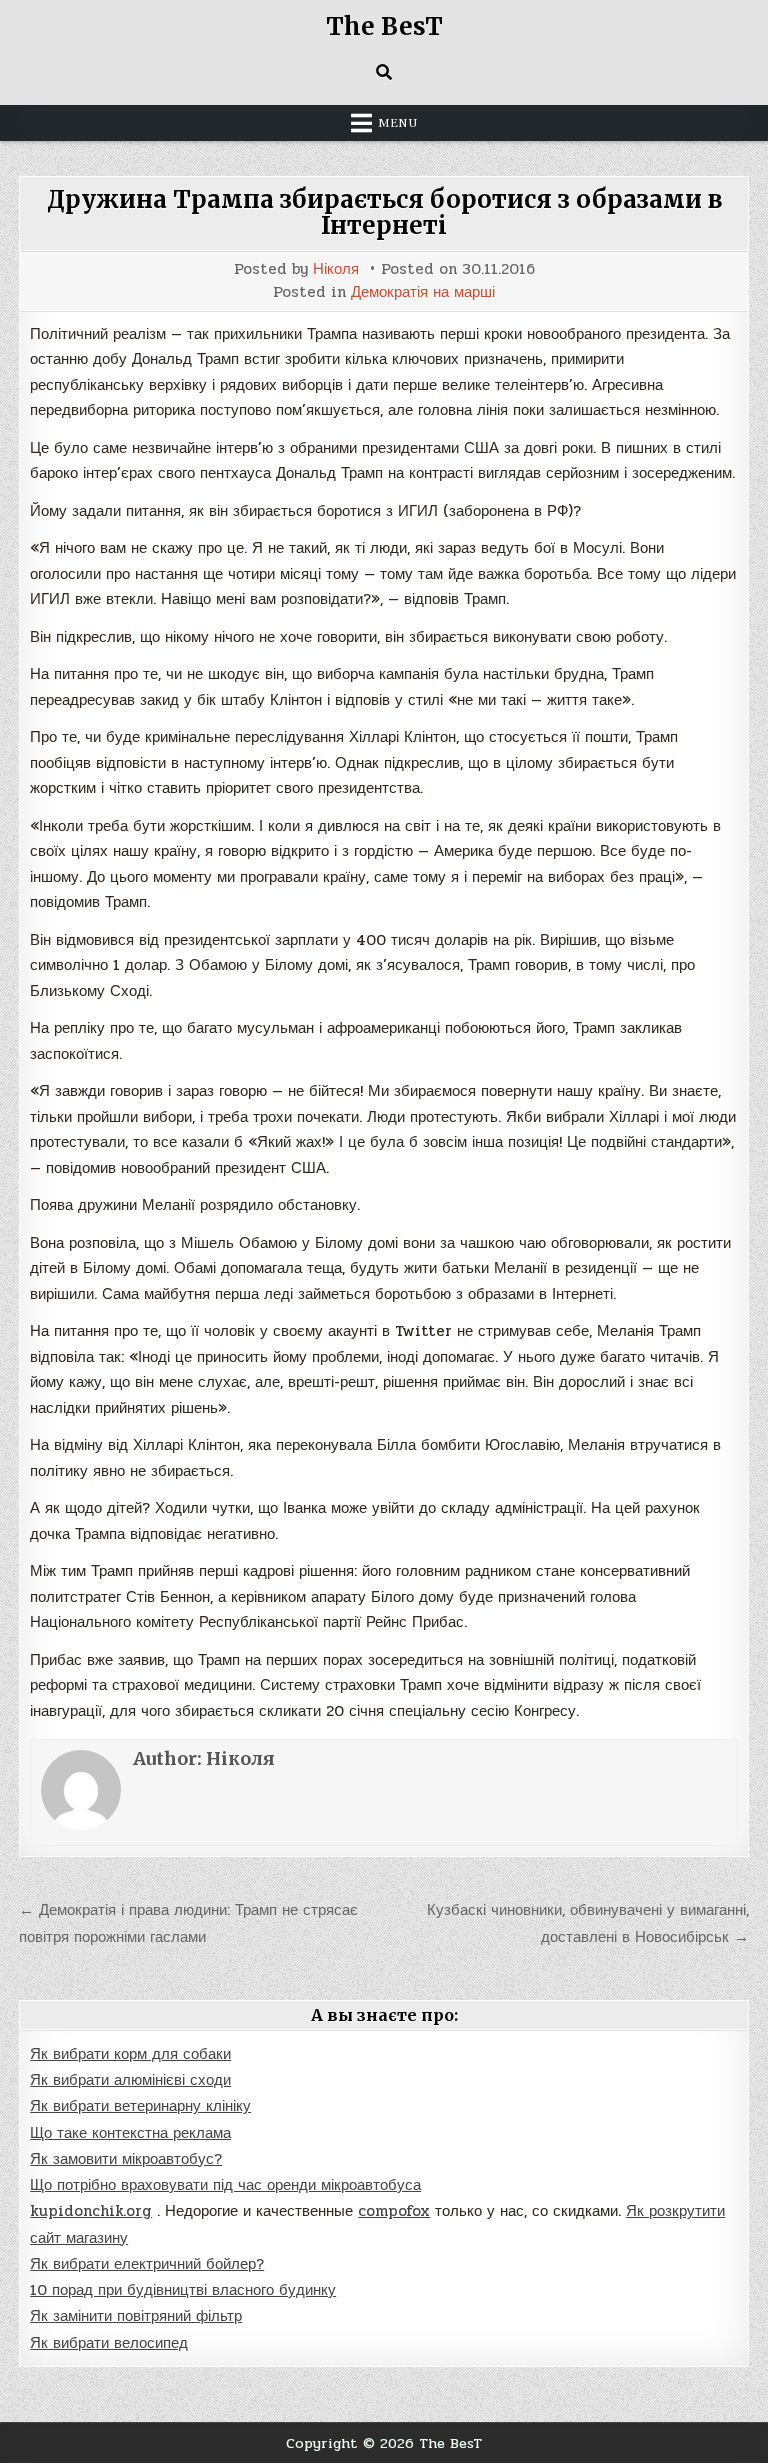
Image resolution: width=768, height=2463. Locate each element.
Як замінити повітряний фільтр (136, 2316)
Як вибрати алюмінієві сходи (130, 2080)
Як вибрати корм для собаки (130, 2054)
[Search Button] (384, 72)
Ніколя (336, 269)
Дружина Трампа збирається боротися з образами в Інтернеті (384, 212)
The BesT (384, 26)
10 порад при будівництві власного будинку (183, 2290)
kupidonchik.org (91, 2211)
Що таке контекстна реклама (130, 2133)
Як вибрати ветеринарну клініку (140, 2106)
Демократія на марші (423, 292)
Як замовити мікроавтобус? (126, 2159)
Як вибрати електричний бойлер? (147, 2264)
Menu (398, 123)
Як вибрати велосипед (109, 2343)
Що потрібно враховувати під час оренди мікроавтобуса (225, 2185)
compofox (394, 2211)
